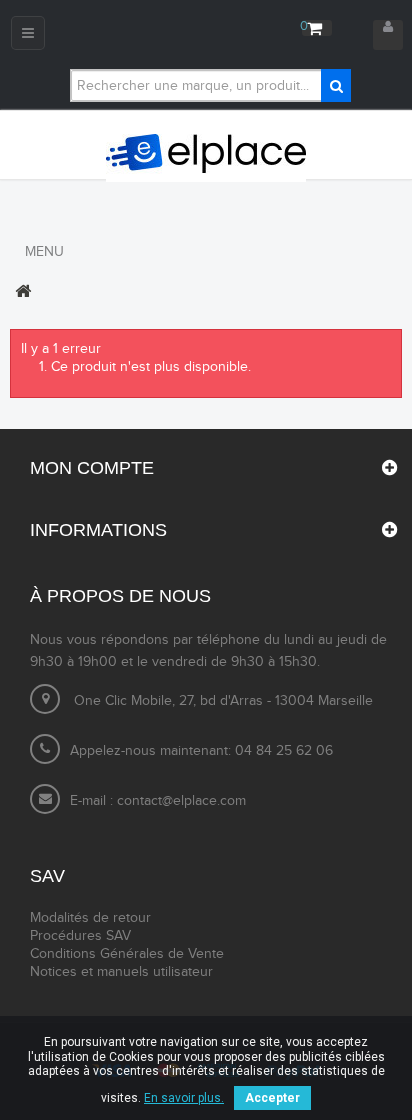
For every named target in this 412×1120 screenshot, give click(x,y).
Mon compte (92, 468)
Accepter (272, 1098)
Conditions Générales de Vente (127, 954)
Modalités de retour (90, 918)
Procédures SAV (80, 936)
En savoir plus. (184, 1098)
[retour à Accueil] (23, 291)
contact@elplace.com (181, 801)
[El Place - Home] (206, 154)
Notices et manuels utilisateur (121, 972)
